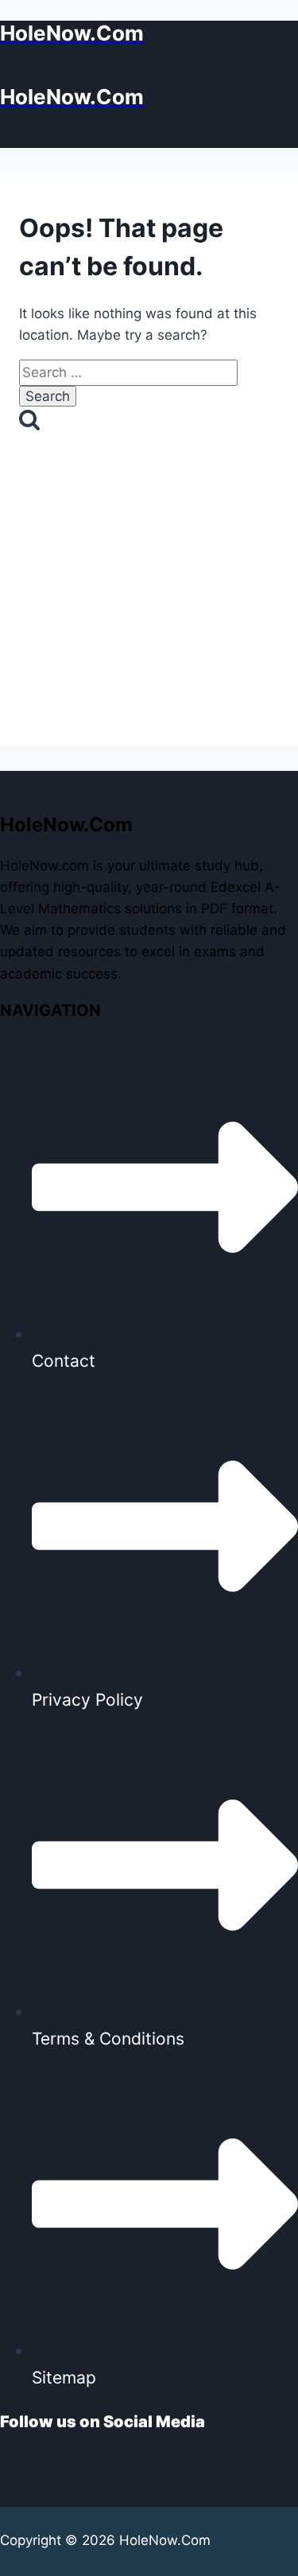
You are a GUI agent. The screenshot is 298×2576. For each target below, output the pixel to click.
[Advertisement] (149, 605)
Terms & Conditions (108, 2039)
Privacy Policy (87, 1700)
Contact (64, 1361)
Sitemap (64, 2378)
